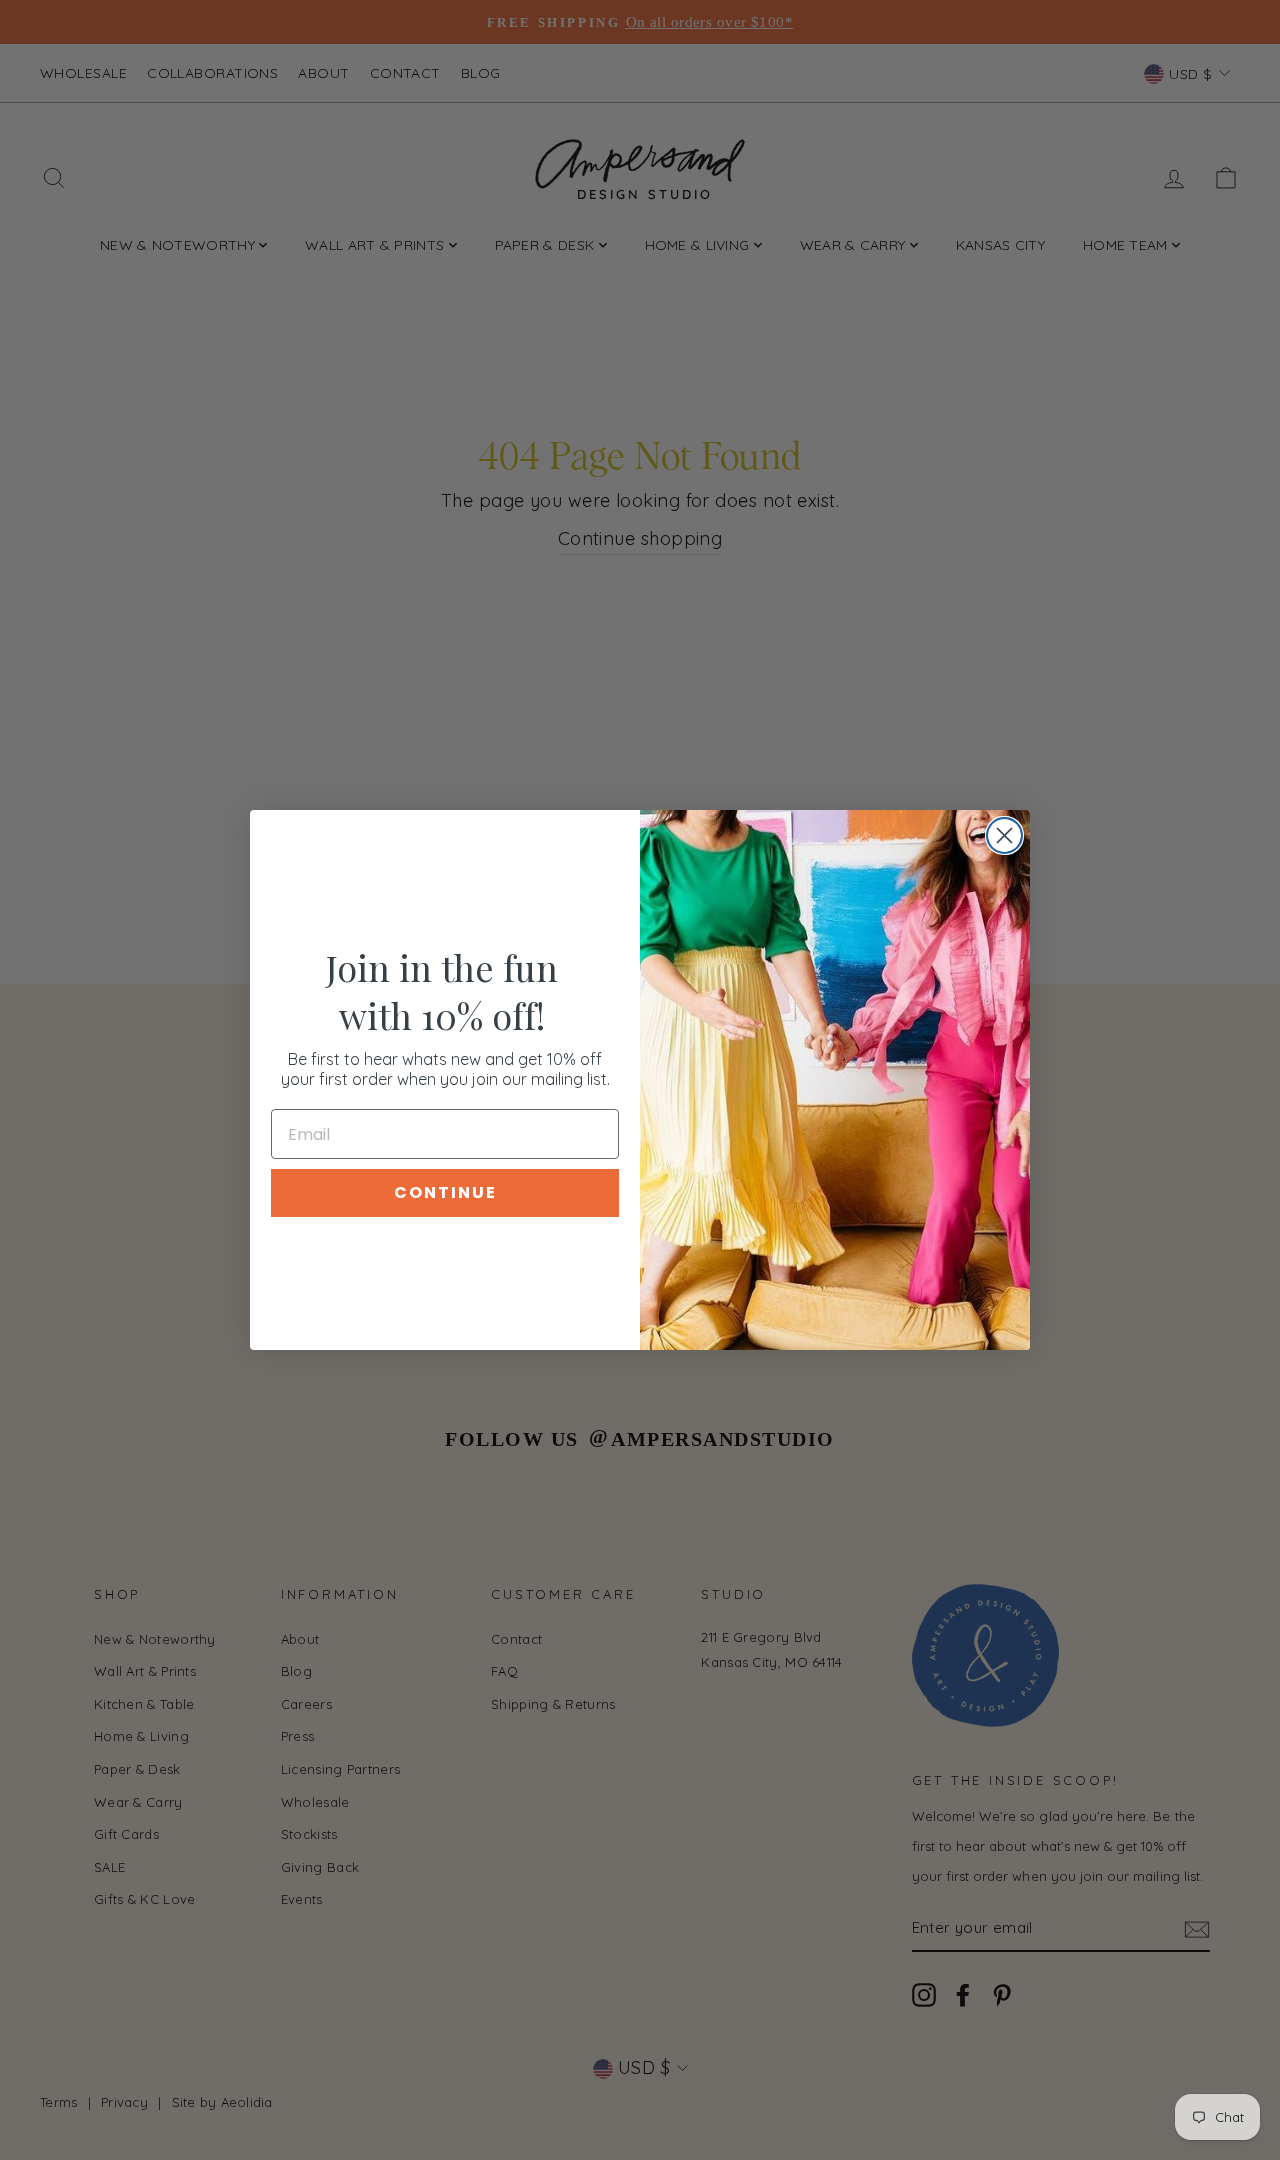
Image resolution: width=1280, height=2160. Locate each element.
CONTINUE (445, 1192)
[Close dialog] (1004, 835)
